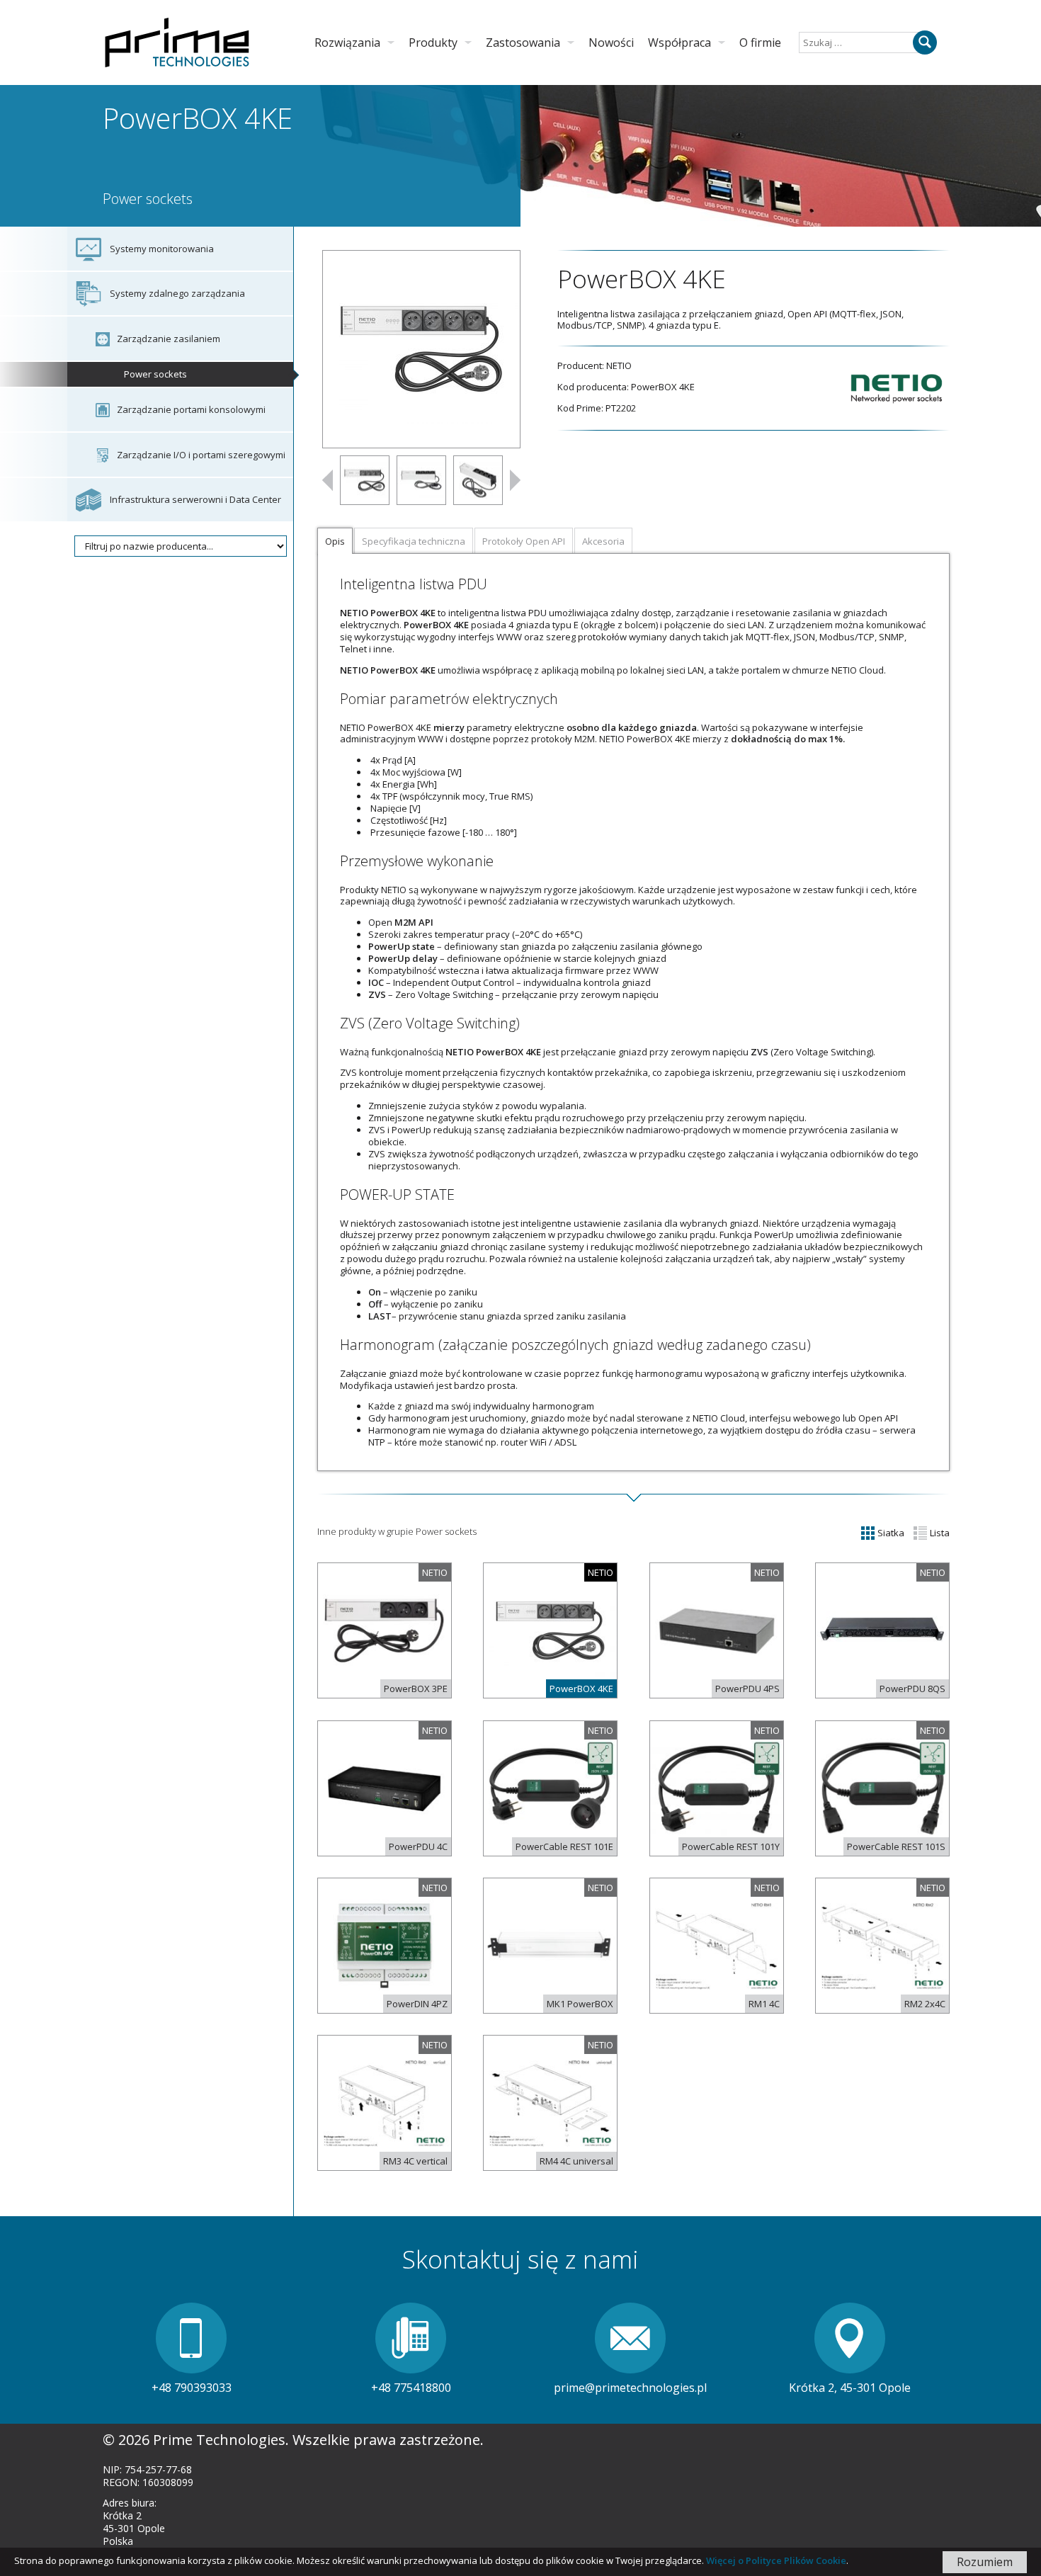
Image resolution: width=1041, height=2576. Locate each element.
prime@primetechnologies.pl (630, 2388)
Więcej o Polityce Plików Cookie (776, 2560)
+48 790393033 (192, 2388)
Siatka (890, 1533)
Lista (939, 1533)
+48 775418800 (411, 2388)
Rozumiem (985, 2562)
